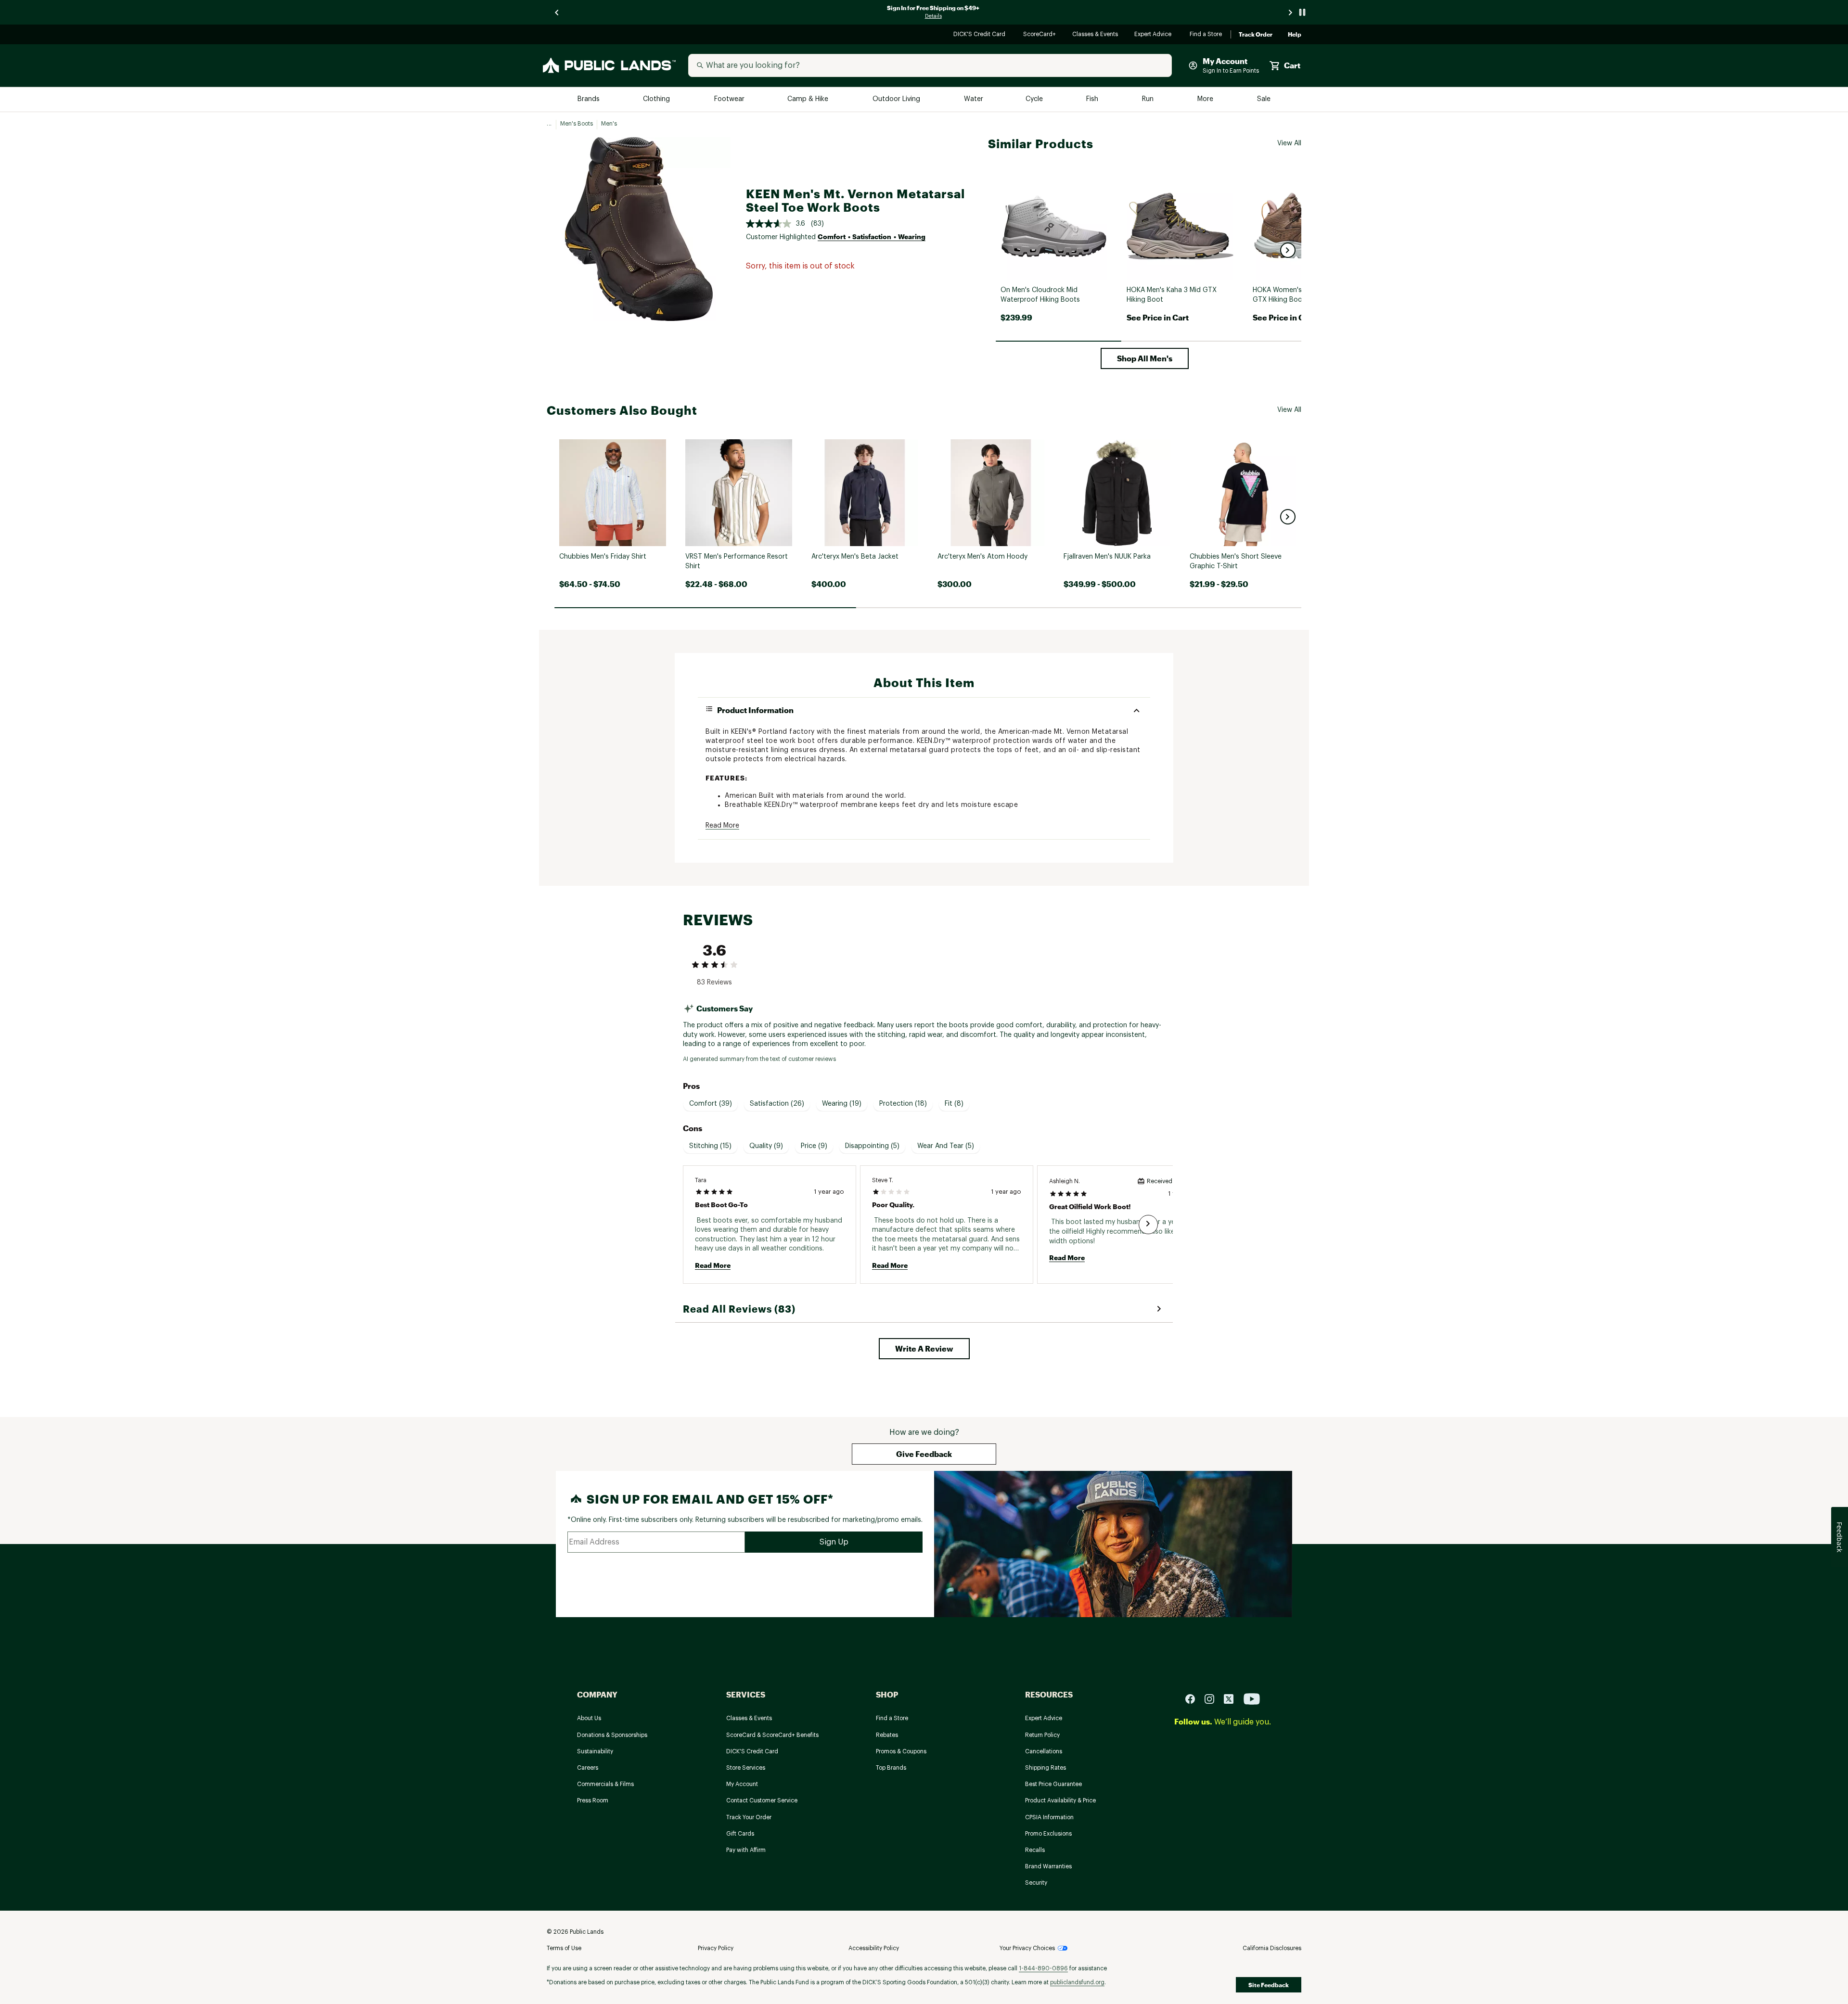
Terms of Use (564, 1948)
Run (1149, 99)
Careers (588, 1768)
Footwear (730, 99)
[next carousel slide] (1291, 12)
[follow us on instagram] (1213, 1698)
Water (974, 99)
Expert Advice (1154, 35)
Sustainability (595, 1751)
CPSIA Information (1049, 1817)
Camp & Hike (809, 99)
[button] (1288, 250)
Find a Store (1206, 35)
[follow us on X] (1232, 1698)
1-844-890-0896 (1043, 1968)
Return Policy (1042, 1735)
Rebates (887, 1735)
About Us (589, 1718)
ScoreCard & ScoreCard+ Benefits (772, 1735)
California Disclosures (1272, 1948)
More (1206, 99)
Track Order (1256, 35)
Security (1036, 1883)
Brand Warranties (1048, 1866)
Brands (589, 99)
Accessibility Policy (874, 1948)
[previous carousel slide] (557, 12)
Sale (1264, 99)
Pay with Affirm (746, 1850)
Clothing (657, 99)
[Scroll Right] (1148, 1225)
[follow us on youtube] (1252, 1698)
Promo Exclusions (1048, 1834)
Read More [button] (722, 826)
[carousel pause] (1302, 12)
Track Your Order (749, 1817)
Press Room (593, 1800)
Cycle (1035, 99)
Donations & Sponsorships (612, 1735)
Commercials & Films (605, 1784)
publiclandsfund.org (1077, 1982)
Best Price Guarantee (1053, 1784)
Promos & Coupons (901, 1751)
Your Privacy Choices (1027, 1948)
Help (1295, 35)
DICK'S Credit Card (981, 35)
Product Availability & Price (1060, 1800)
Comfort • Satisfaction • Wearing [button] (872, 236)
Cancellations (1044, 1751)
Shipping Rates (1046, 1768)
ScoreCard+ (1040, 35)
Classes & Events (1096, 35)
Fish (1093, 99)
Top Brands (891, 1768)
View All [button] (1289, 143)
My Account (742, 1784)
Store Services (746, 1768)
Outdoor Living (897, 99)
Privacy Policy (716, 1948)
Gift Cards (740, 1834)
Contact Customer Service (762, 1800)
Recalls (1035, 1850)
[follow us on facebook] (1194, 1698)
